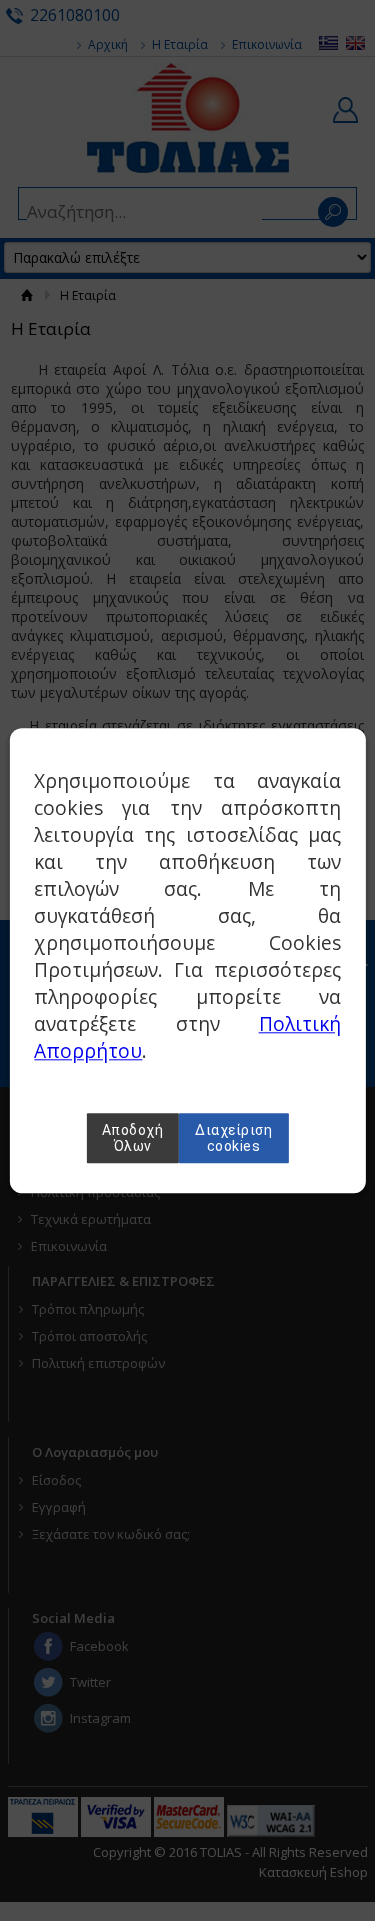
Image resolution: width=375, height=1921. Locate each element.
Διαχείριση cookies (233, 1138)
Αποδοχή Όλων (133, 1138)
